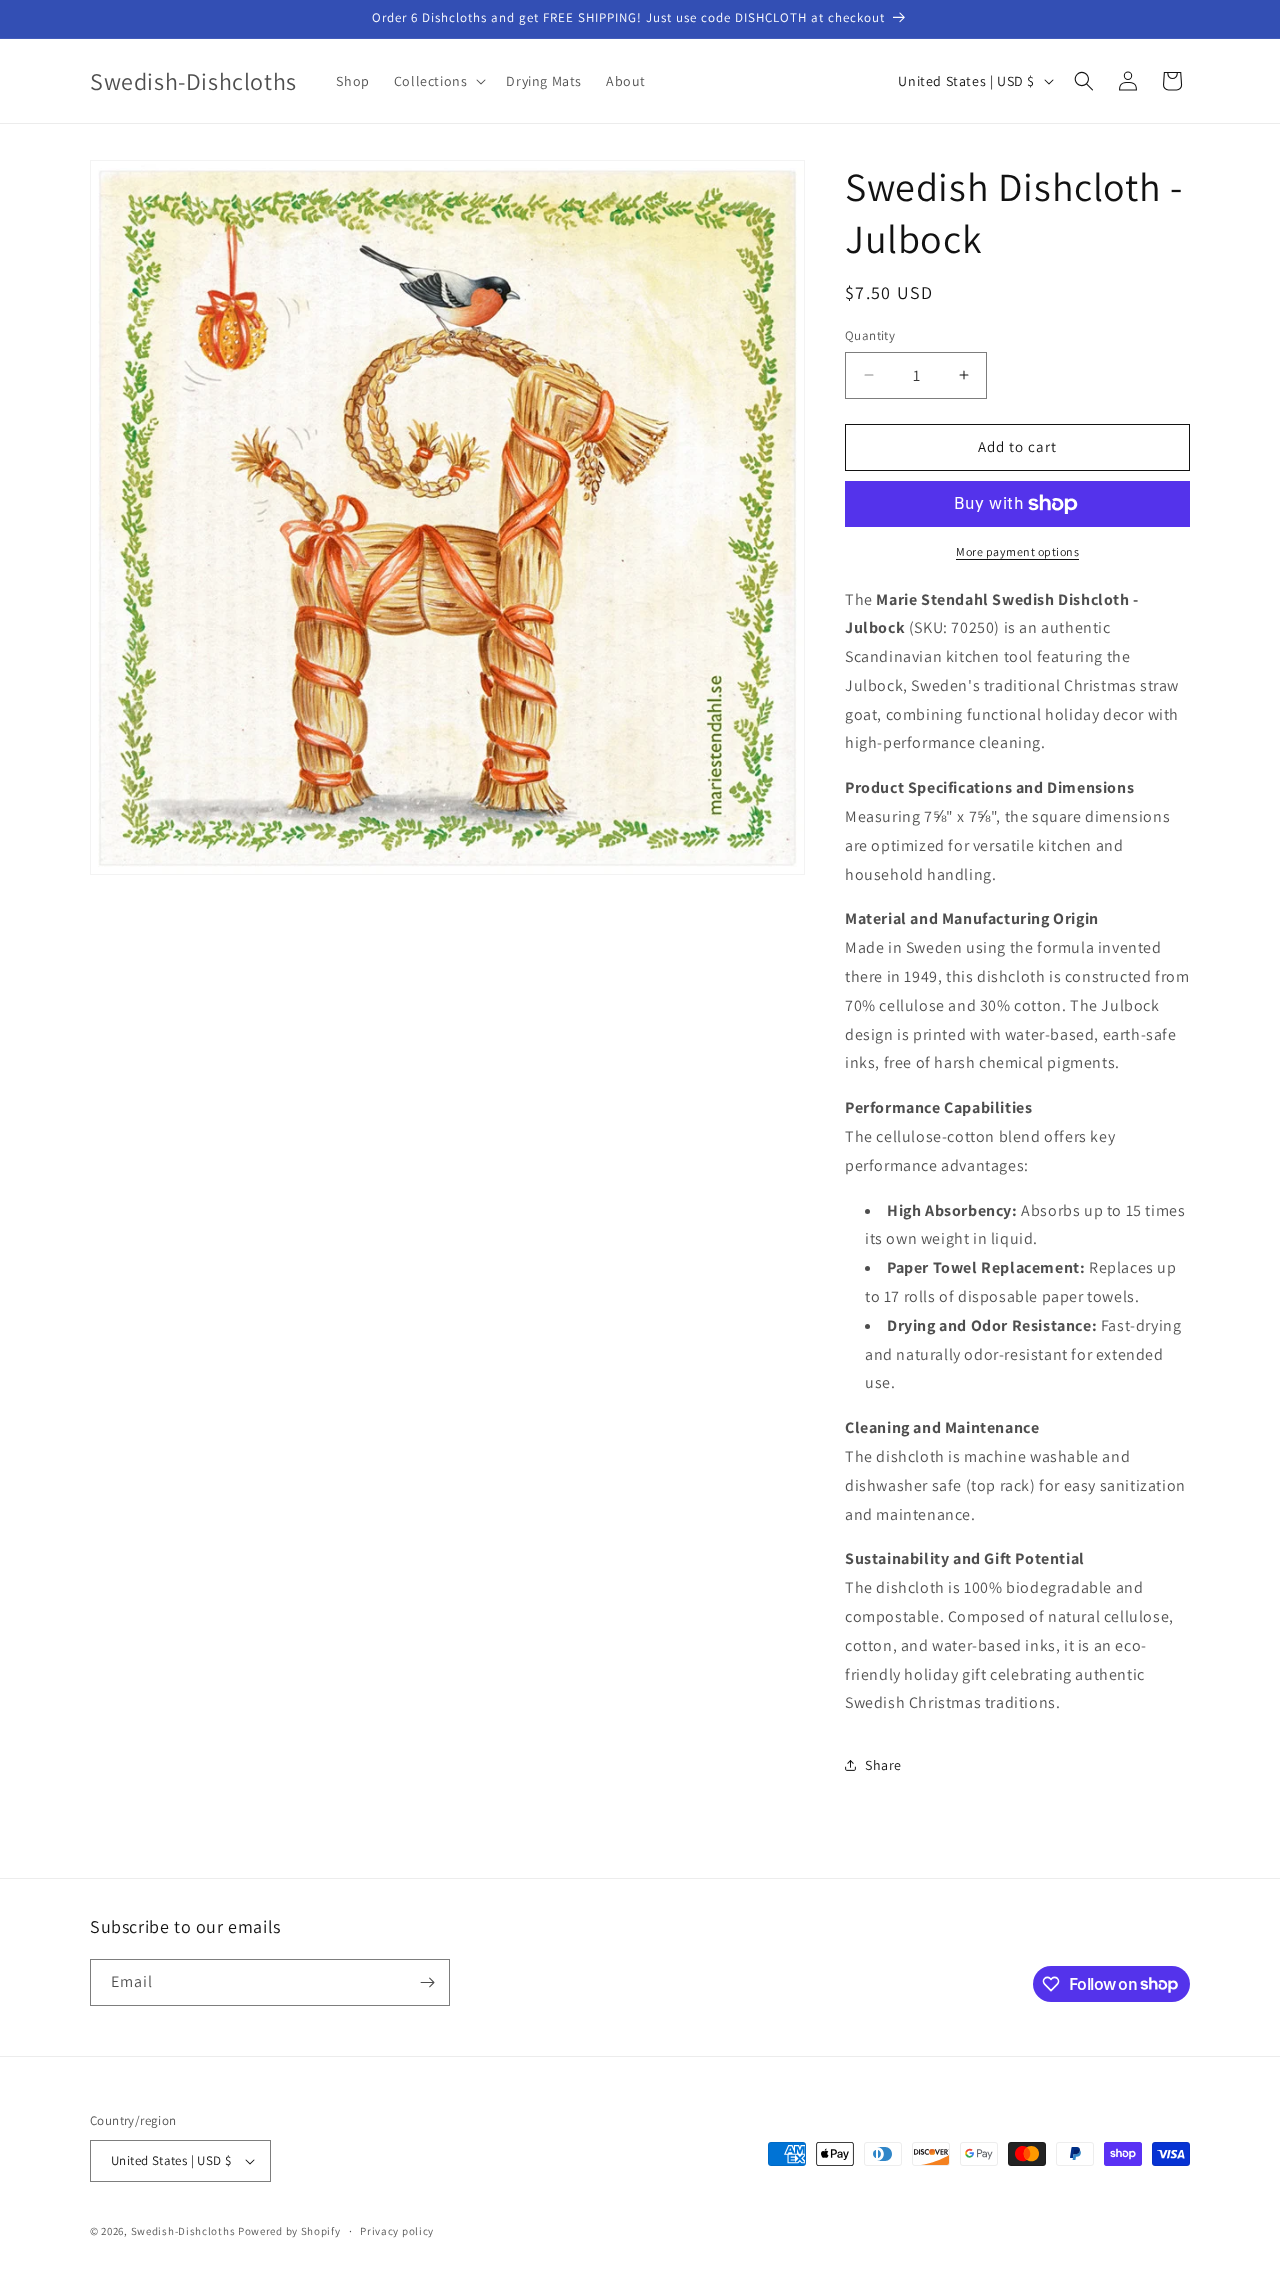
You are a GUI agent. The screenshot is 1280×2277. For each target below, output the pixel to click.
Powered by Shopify (289, 2231)
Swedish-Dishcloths (183, 2231)
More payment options (1017, 551)
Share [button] (883, 1765)
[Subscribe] (427, 1982)
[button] (438, 81)
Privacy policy (397, 2231)
